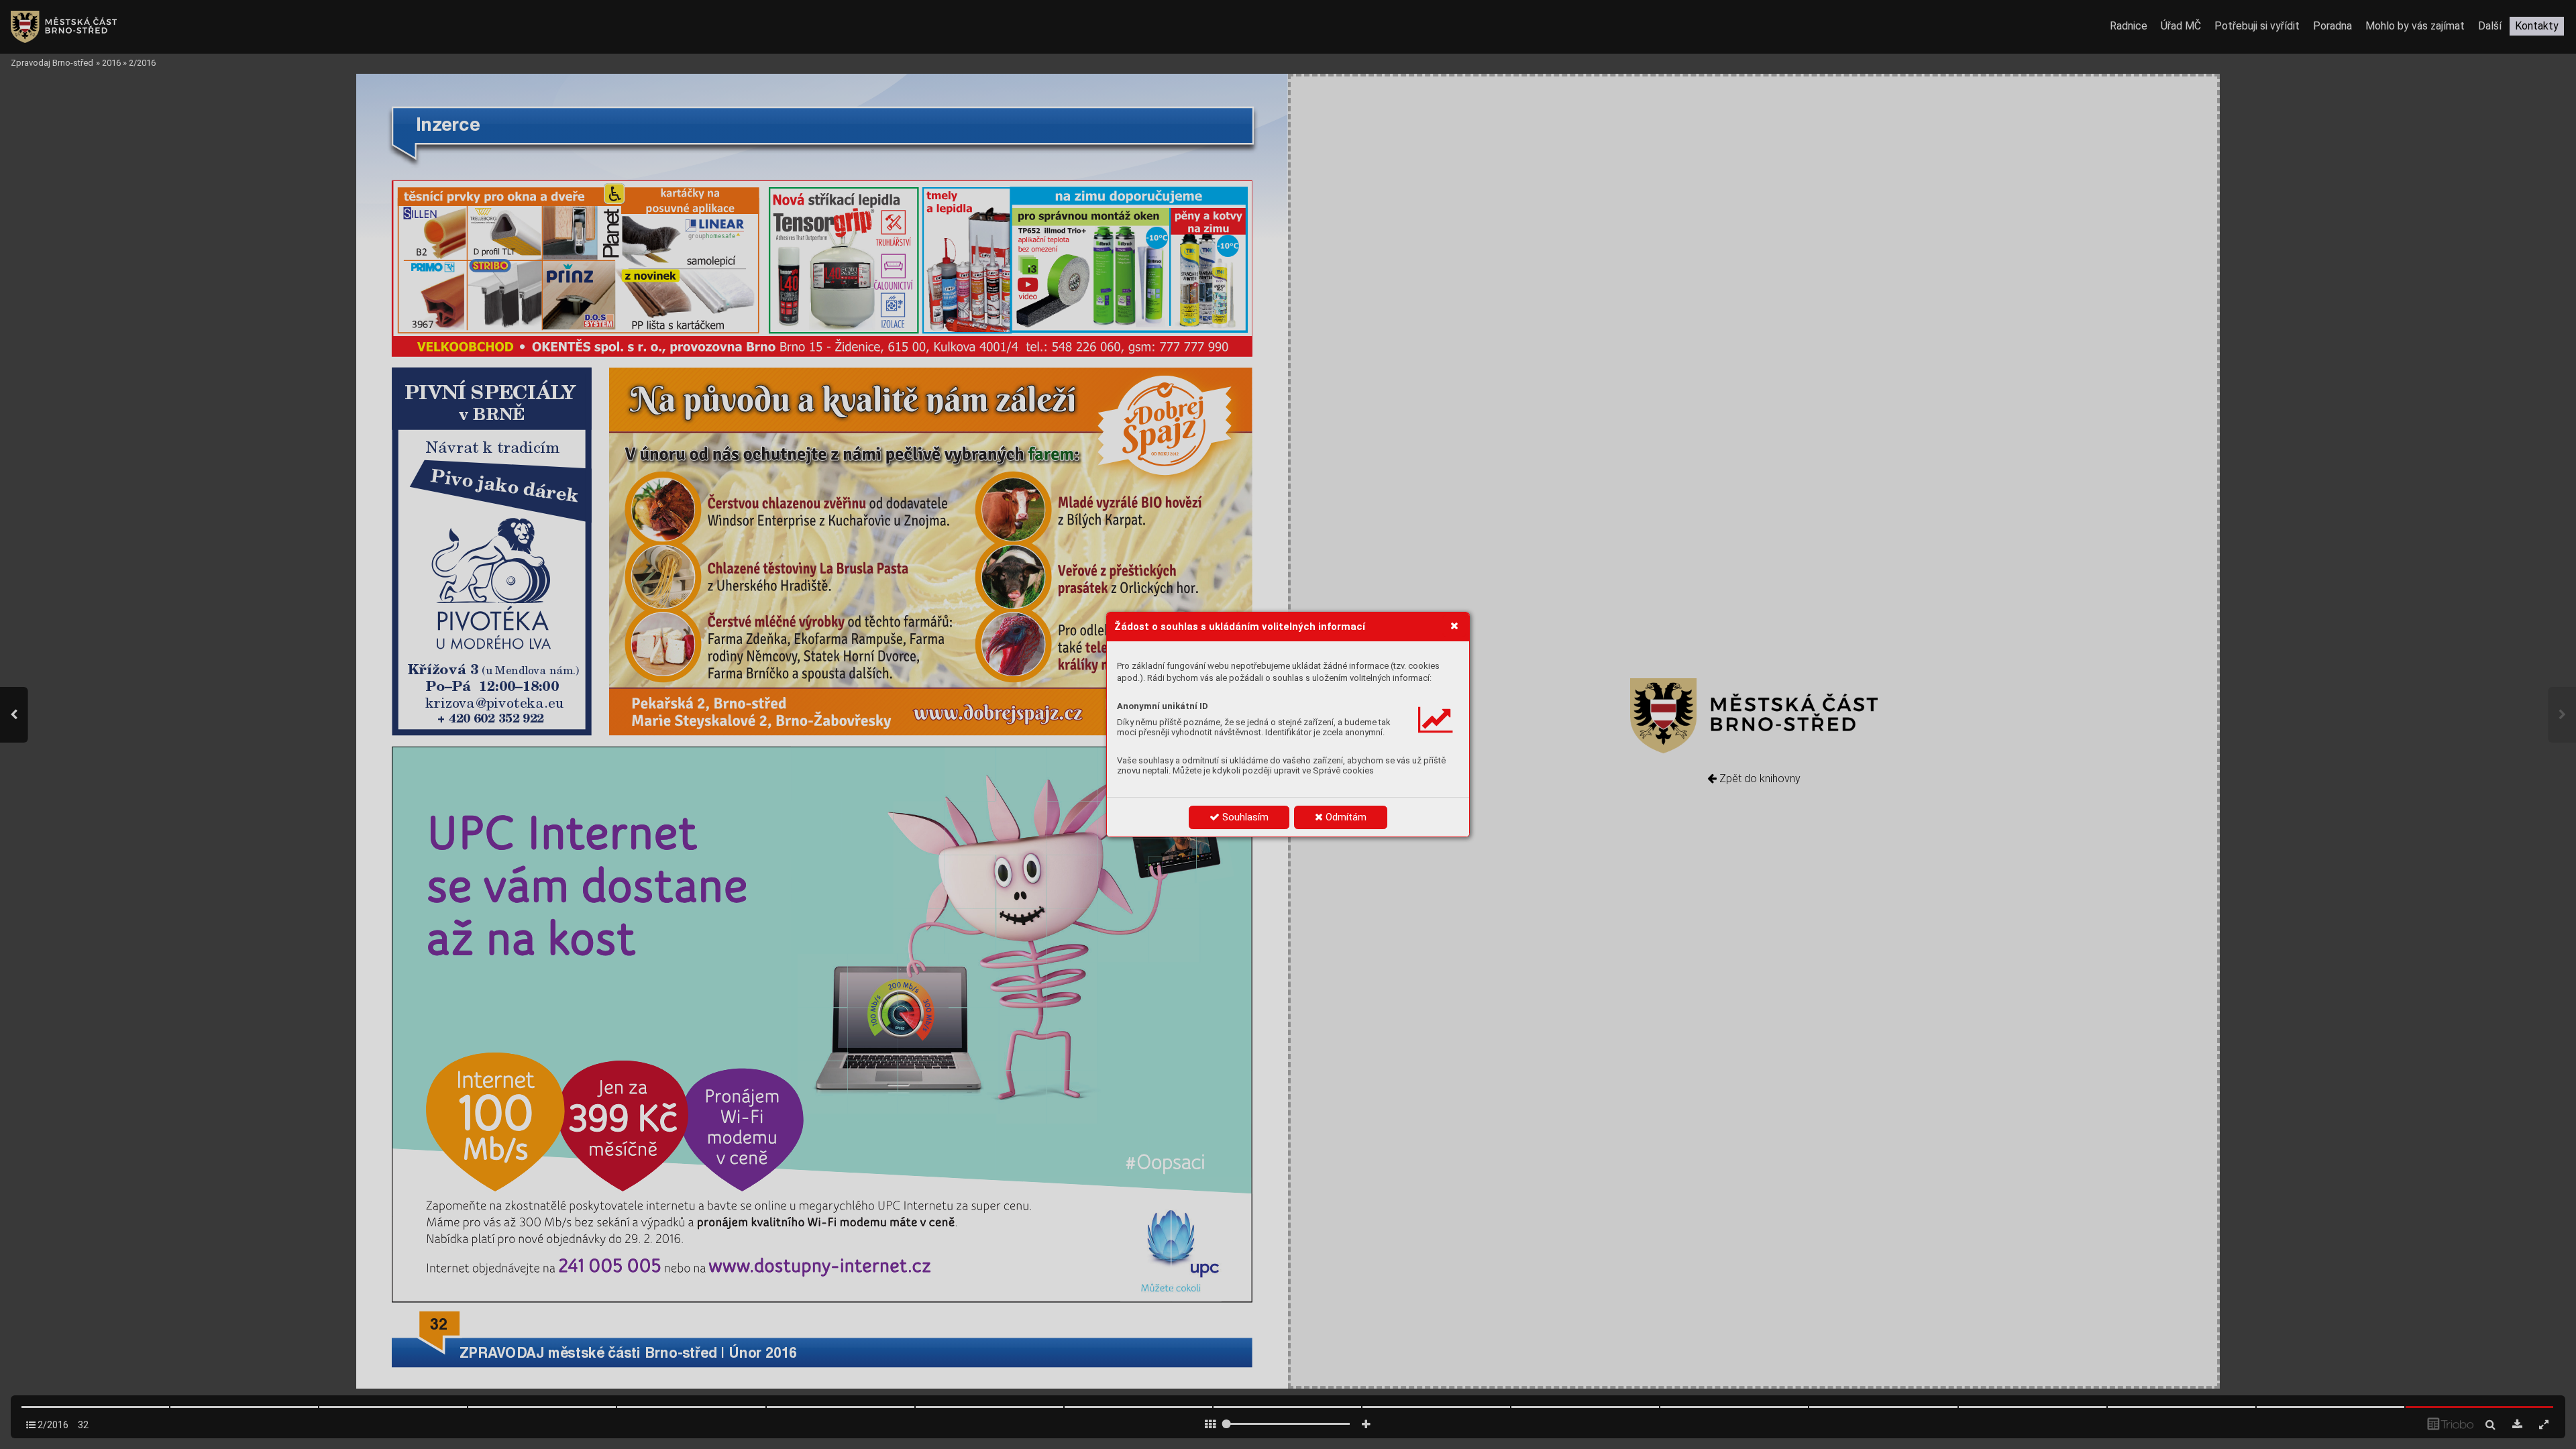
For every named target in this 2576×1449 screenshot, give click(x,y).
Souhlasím (1244, 817)
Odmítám (1345, 817)
